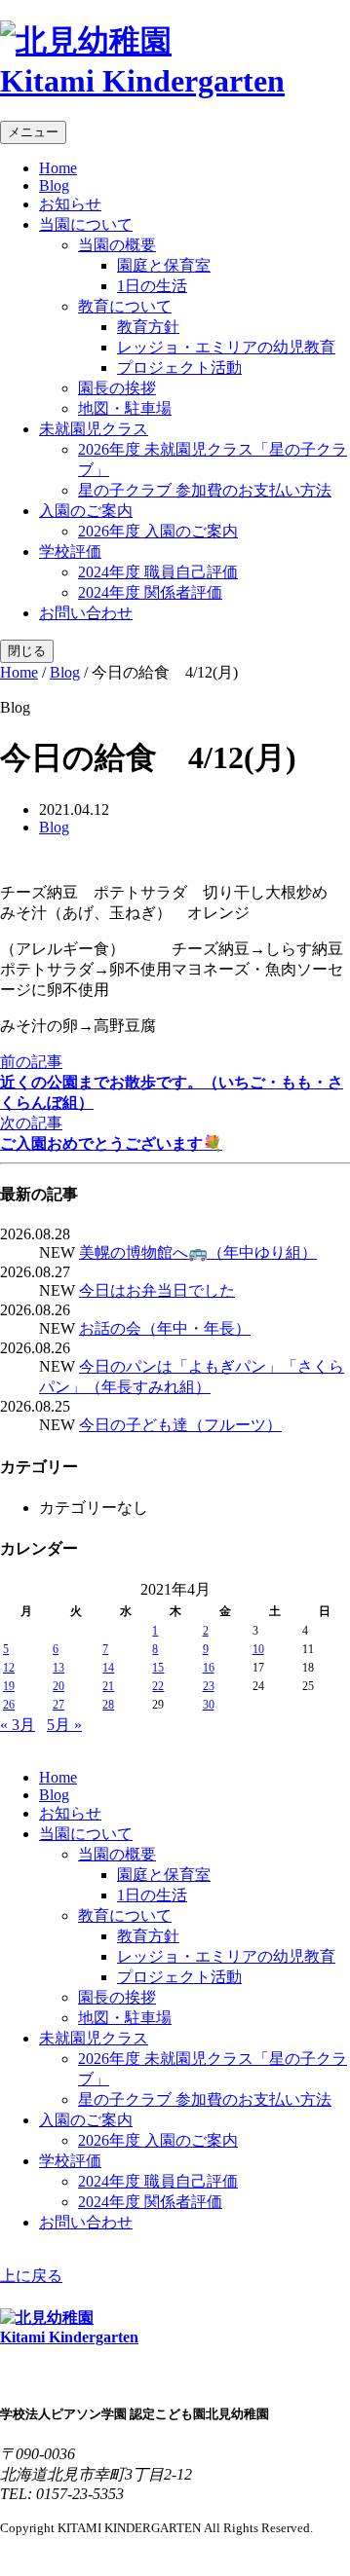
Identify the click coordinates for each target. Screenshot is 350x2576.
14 (108, 1668)
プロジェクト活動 (179, 368)
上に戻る (31, 2276)
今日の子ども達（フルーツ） (180, 1425)
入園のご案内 (86, 511)
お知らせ (70, 204)
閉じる (27, 651)
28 (108, 1705)
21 (108, 1686)
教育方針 (148, 327)
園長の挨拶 (117, 388)
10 (258, 1649)
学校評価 (70, 552)
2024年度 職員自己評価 (158, 572)
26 (9, 1705)
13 (58, 1668)
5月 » (64, 1725)
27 (58, 1705)
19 (9, 1686)
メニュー (33, 132)
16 (209, 1668)
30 (209, 1705)
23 (209, 1686)
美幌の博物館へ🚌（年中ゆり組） (198, 1252)
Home (58, 168)
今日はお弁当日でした (157, 1290)
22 (158, 1686)
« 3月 (18, 1725)
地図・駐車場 (125, 408)
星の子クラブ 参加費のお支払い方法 (205, 490)
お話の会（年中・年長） (165, 1328)
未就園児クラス (94, 429)
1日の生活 (152, 286)
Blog (54, 185)
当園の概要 (117, 245)
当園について (86, 224)
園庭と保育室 (164, 265)
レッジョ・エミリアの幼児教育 (226, 347)
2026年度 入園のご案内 (158, 531)
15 (158, 1668)
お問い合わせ (86, 613)
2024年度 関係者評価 (150, 592)
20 (58, 1686)
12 (9, 1668)
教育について (125, 306)
